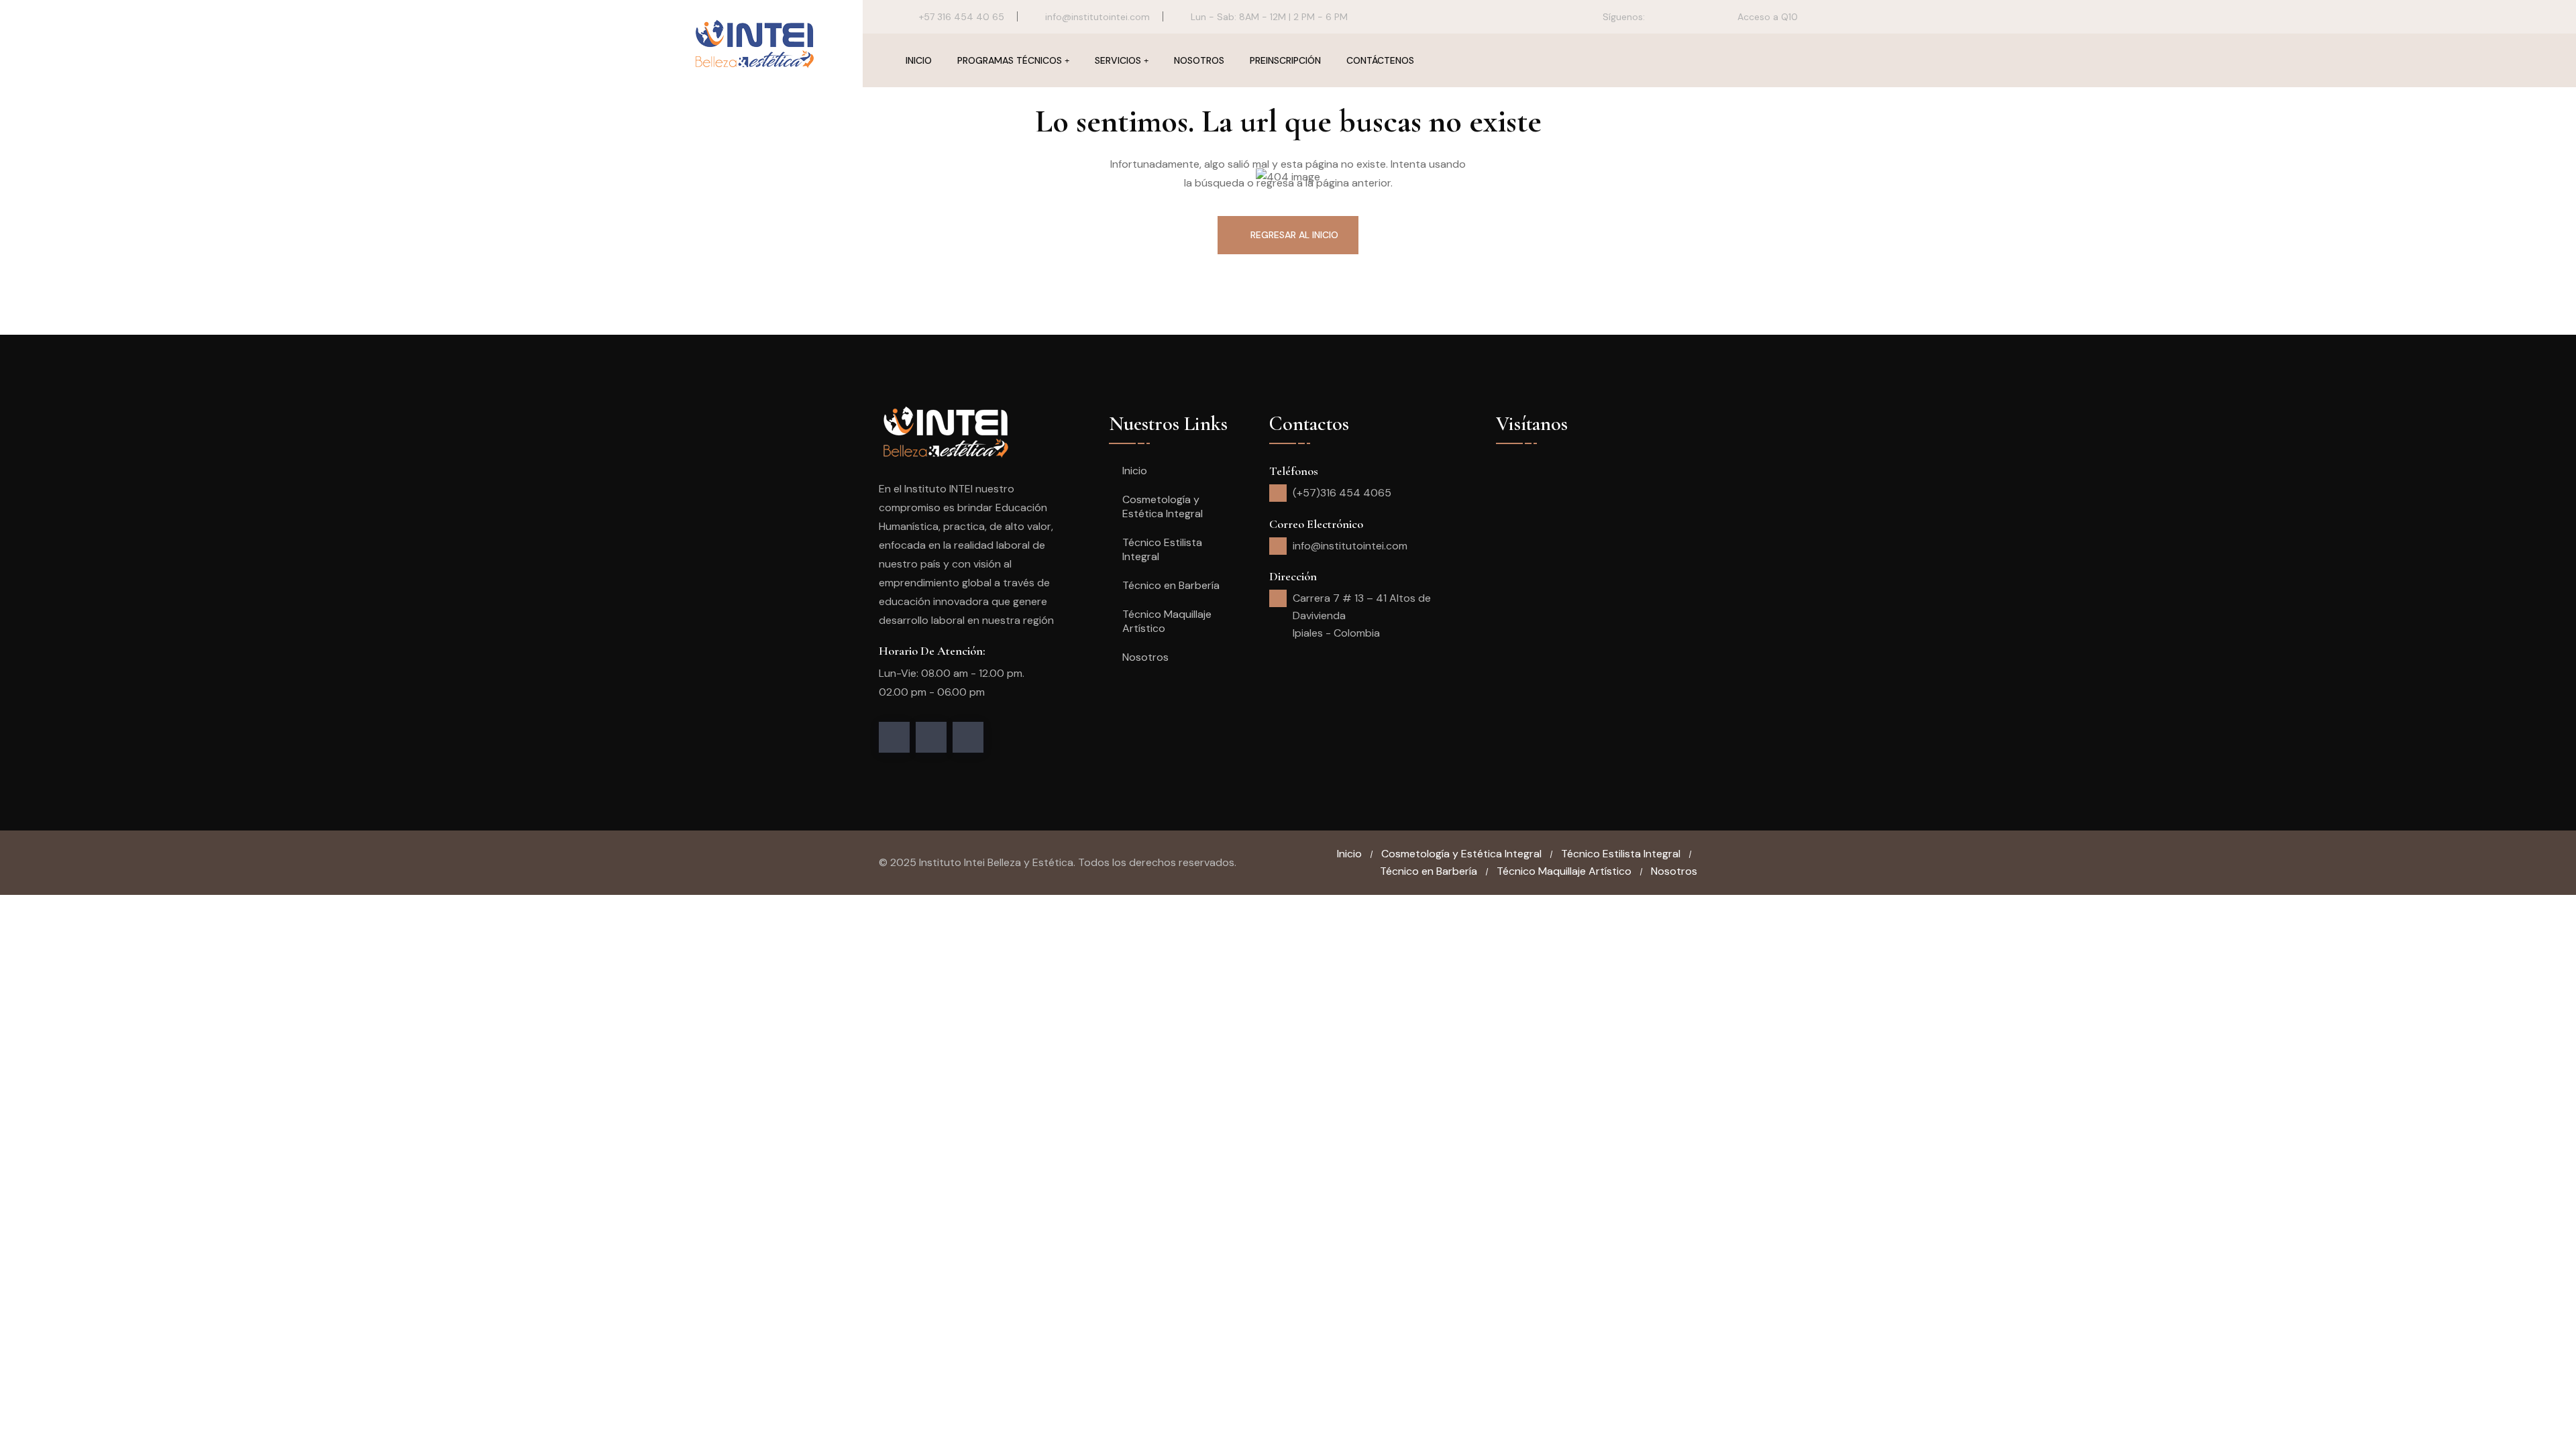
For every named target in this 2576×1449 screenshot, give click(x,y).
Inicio (919, 60)
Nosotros (1199, 60)
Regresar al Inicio (1294, 235)
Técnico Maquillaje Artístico (1167, 621)
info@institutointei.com (1097, 17)
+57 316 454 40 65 (962, 17)
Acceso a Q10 (1766, 17)
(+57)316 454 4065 (1342, 493)
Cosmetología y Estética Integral (1163, 506)
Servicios (1118, 60)
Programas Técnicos (1010, 60)
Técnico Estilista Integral (1162, 549)
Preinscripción (1285, 60)
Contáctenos (1380, 60)
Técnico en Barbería (1171, 585)
